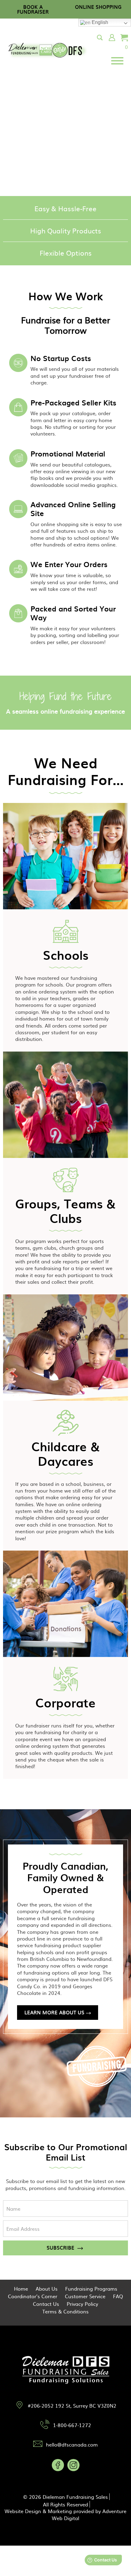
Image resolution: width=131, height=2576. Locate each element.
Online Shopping (98, 7)
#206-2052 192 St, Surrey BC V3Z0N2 (72, 2406)
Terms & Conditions (65, 2311)
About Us (47, 2288)
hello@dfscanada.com (72, 2444)
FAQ (118, 2296)
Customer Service (85, 2296)
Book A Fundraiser (33, 9)
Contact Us (46, 2304)
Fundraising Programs (91, 2288)
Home (21, 2288)
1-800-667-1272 (72, 2425)
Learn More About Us (54, 2012)
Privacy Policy (82, 2304)
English (99, 22)
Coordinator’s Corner (33, 2296)
